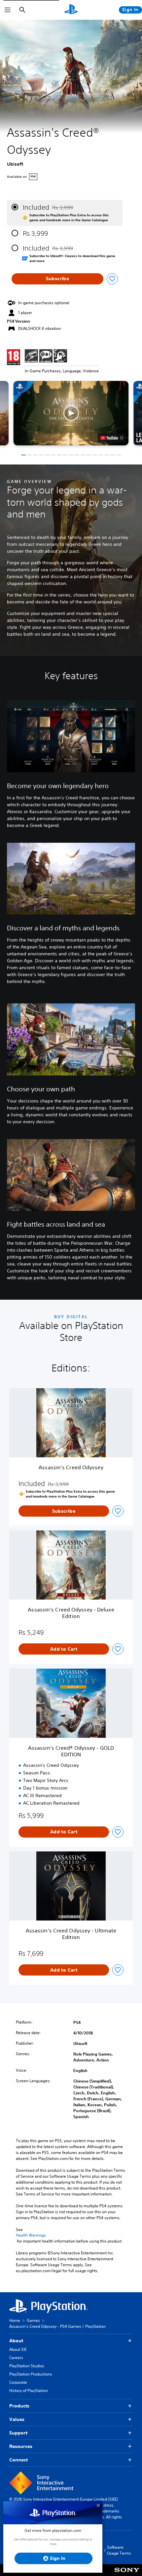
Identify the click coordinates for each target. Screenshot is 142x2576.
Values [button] (17, 2419)
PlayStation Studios (27, 2366)
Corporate (18, 2382)
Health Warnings (31, 2235)
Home (15, 2320)
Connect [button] (18, 2460)
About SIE (18, 2349)
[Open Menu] (8, 10)
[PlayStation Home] (71, 10)
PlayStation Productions (31, 2374)
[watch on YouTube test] (112, 438)
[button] (71, 413)
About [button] (16, 2341)
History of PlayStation (29, 2390)
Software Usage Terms (119, 2550)
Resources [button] (21, 2446)
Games (33, 2320)
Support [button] (18, 2433)
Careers (16, 2358)
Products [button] (19, 2406)
